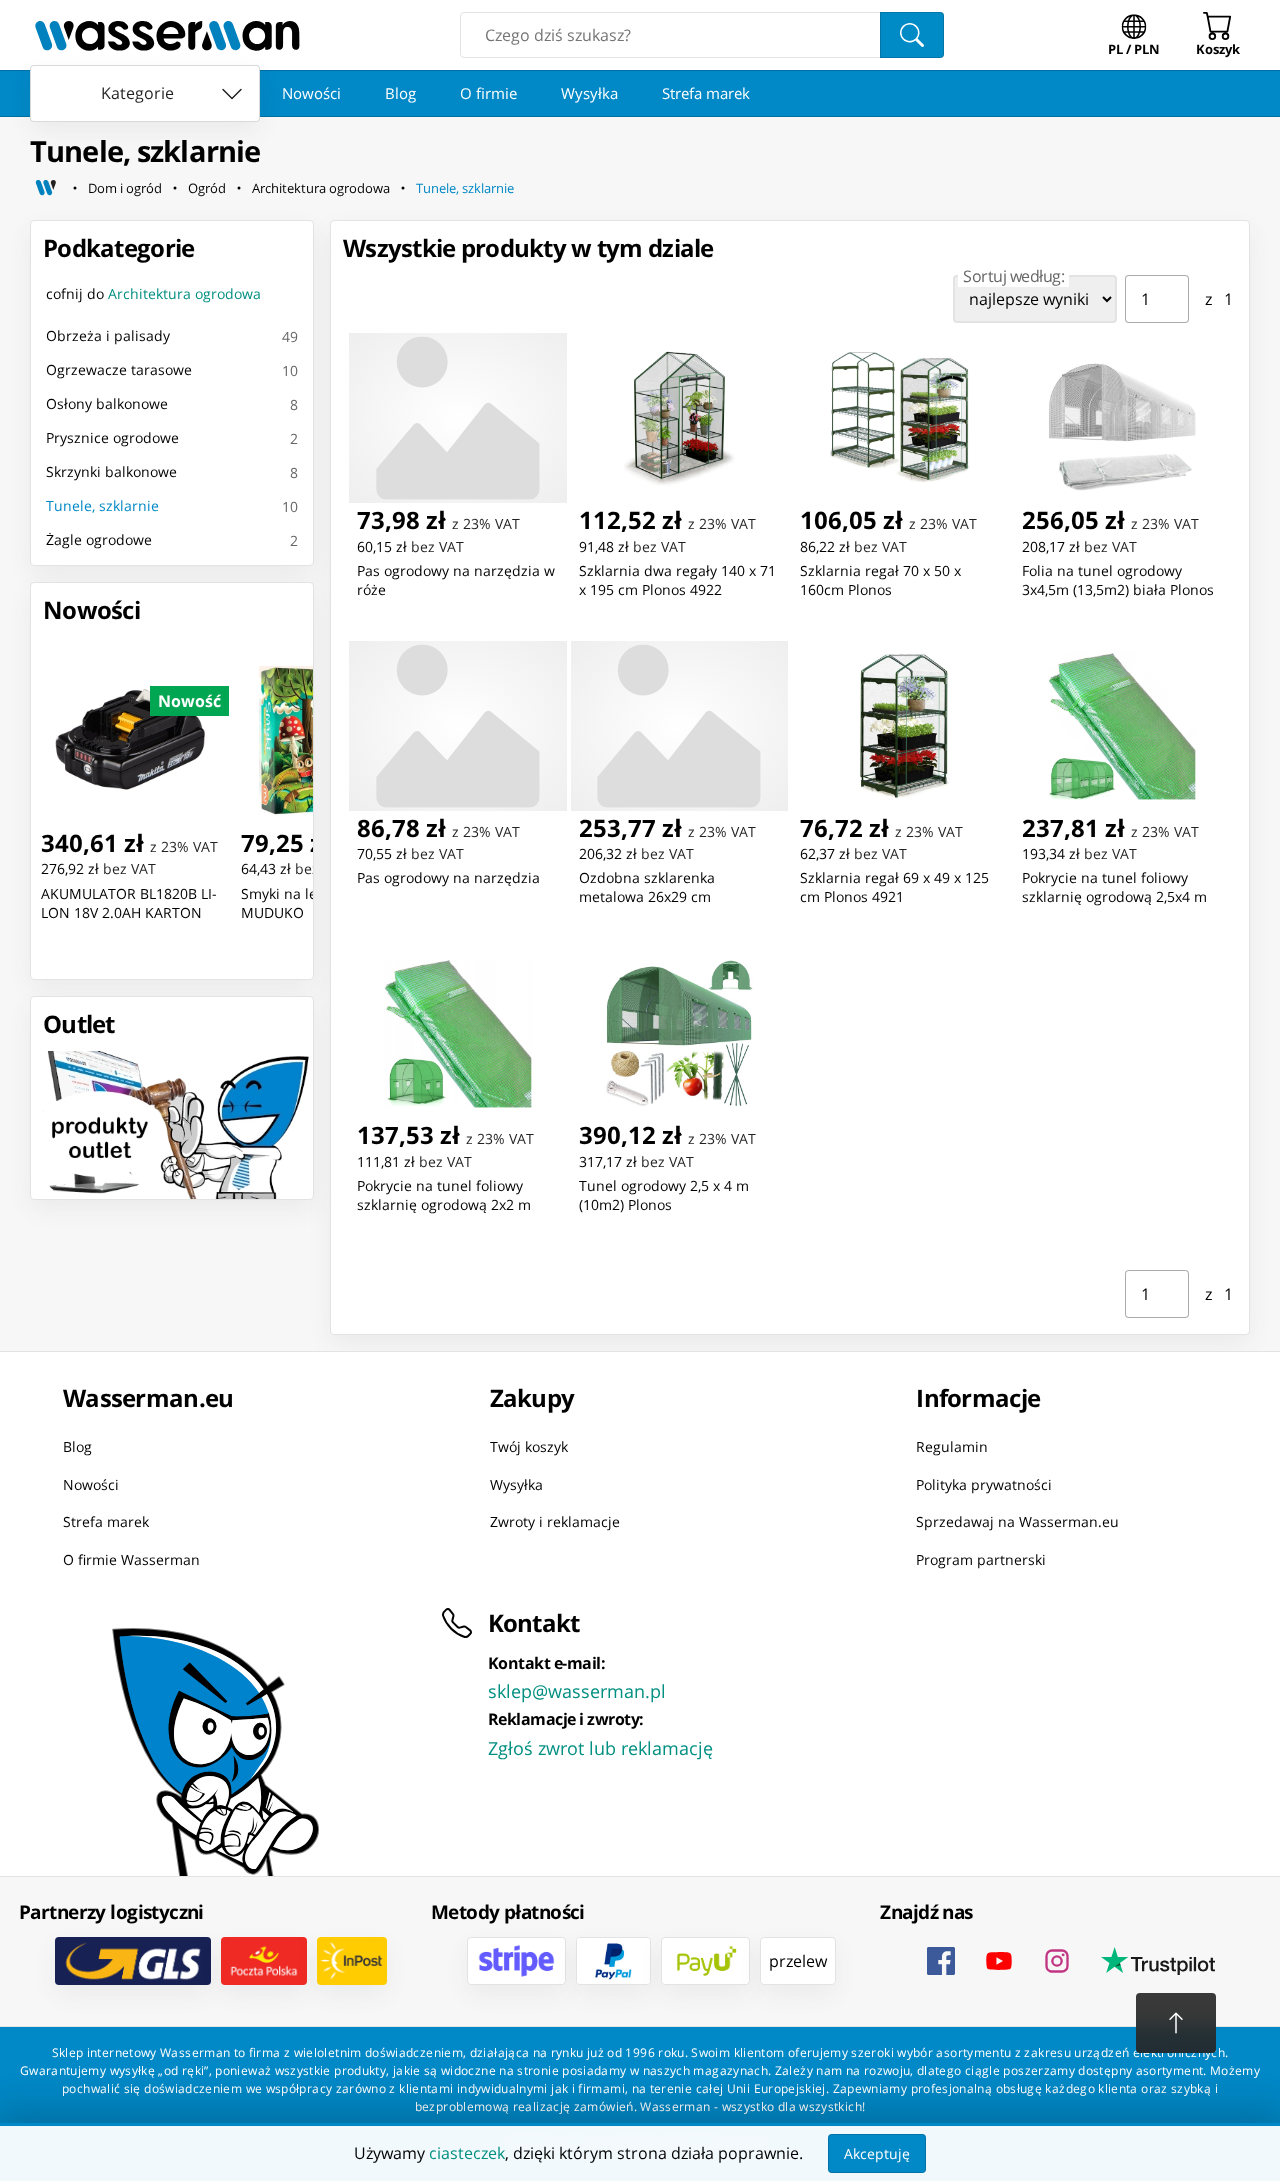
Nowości (311, 93)
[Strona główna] (46, 188)
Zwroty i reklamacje (555, 1521)
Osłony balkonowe (107, 403)
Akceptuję (877, 2153)
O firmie (488, 93)
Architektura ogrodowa (321, 188)
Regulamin (952, 1446)
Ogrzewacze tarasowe (119, 369)
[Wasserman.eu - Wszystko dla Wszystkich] (167, 35)
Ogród (207, 188)
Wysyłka (589, 93)
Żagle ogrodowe (99, 539)
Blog (400, 93)
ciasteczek (467, 2153)
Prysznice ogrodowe (112, 437)
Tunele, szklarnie (465, 188)
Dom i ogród (125, 188)
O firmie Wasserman (131, 1559)
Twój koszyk (529, 1446)
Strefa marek (706, 93)
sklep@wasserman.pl (577, 1691)
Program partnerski (981, 1559)
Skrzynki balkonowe (111, 471)
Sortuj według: (1013, 276)
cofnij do (153, 293)
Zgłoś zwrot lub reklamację (600, 1748)
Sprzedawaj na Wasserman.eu (1017, 1521)
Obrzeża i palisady (108, 335)
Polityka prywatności (984, 1484)
